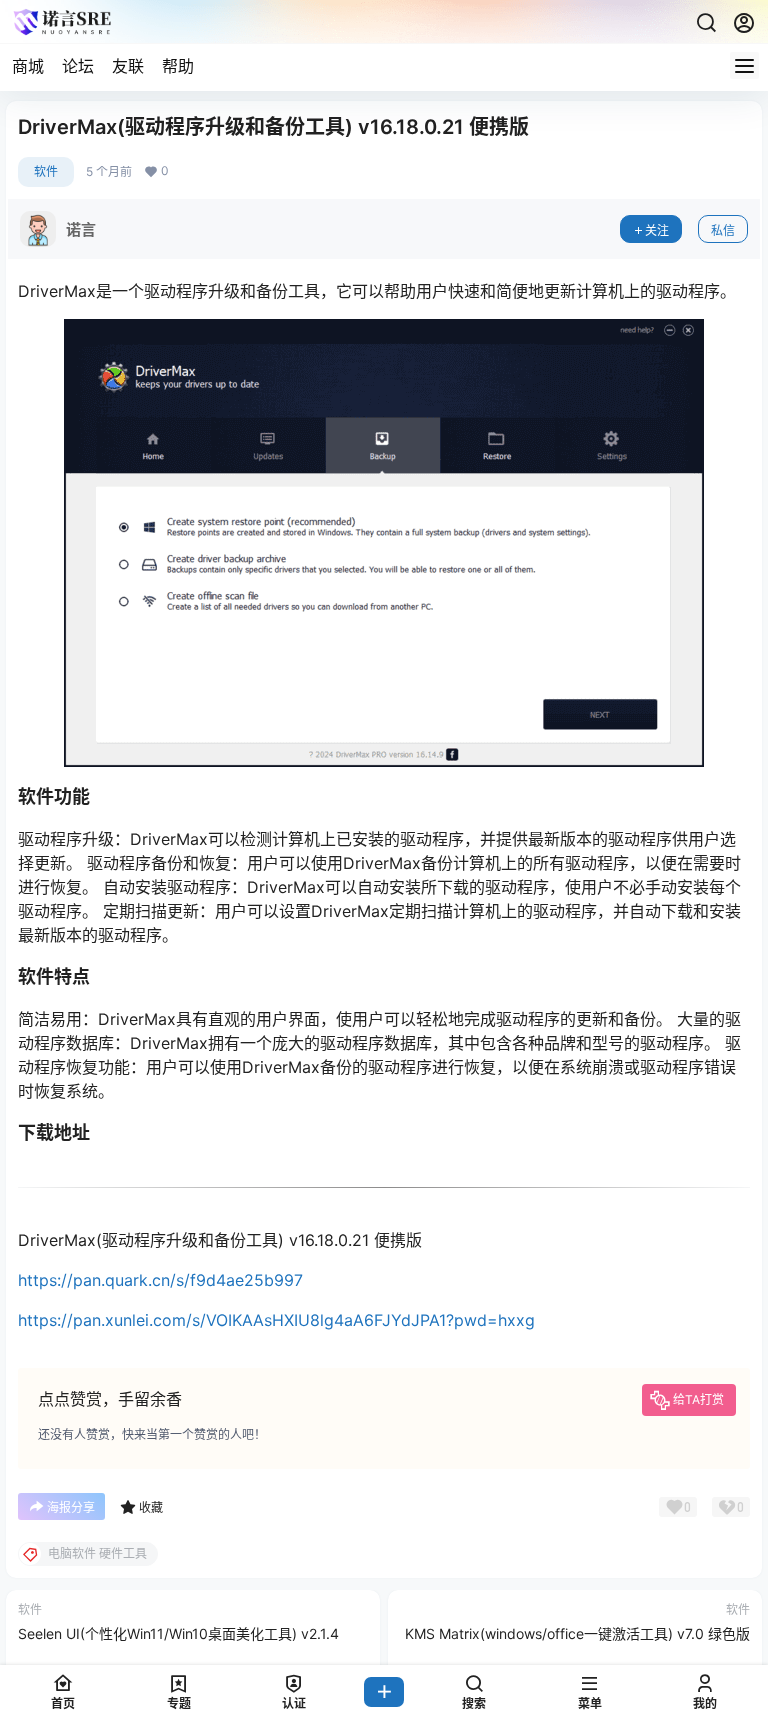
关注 (657, 230)
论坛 (78, 66)
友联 (128, 66)
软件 (46, 171)
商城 (28, 66)
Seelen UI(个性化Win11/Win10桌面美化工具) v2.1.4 (178, 1633)
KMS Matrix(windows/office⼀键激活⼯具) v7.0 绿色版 (577, 1633)
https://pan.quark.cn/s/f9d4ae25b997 (160, 1280)
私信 (723, 230)
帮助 (178, 66)
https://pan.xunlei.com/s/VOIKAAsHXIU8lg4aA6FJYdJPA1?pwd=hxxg (276, 1320)
